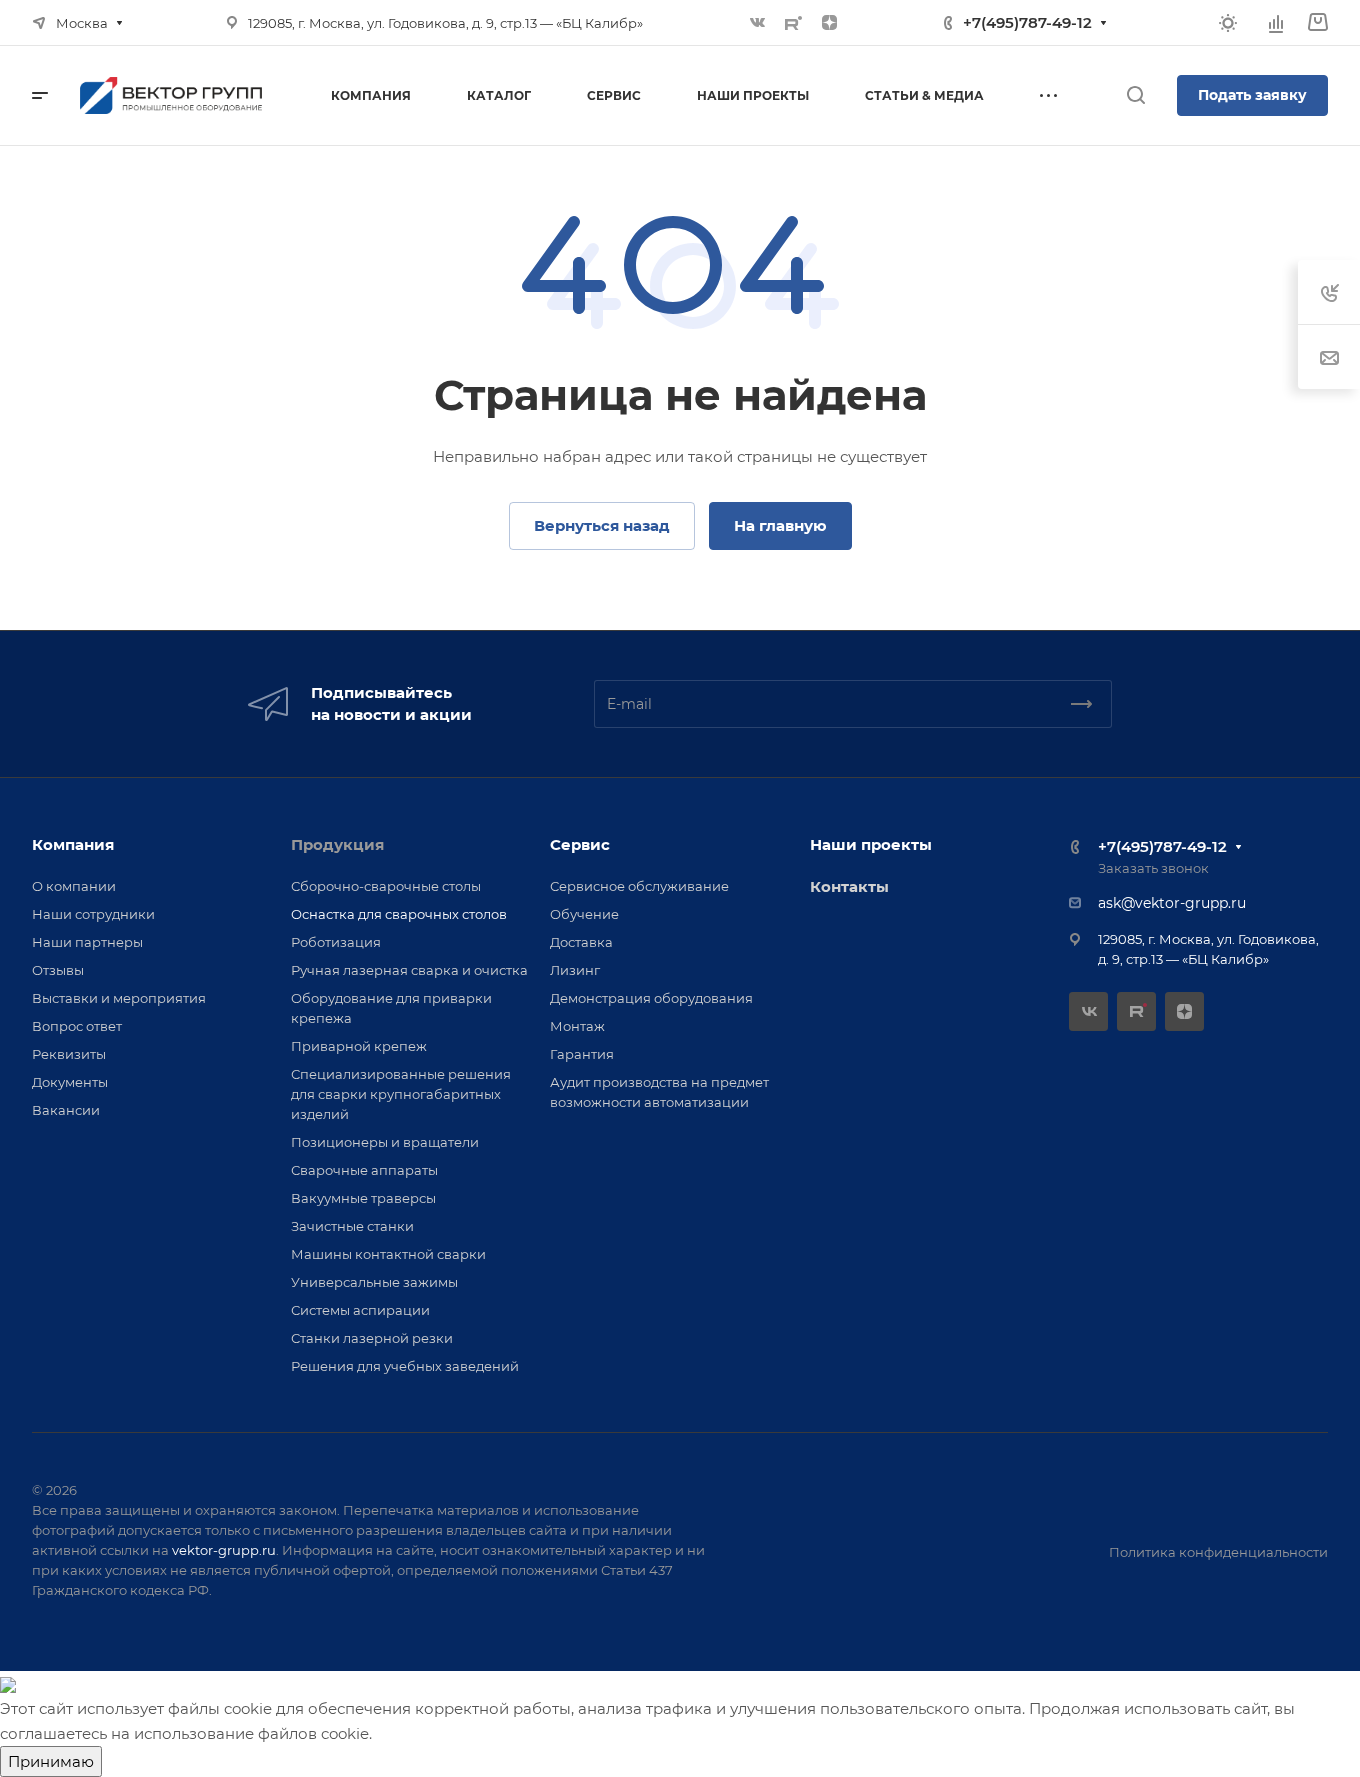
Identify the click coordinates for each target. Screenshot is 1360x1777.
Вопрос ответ (77, 1026)
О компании (74, 886)
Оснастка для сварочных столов (399, 914)
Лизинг (575, 970)
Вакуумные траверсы (363, 1198)
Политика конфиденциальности (1218, 1552)
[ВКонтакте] (758, 23)
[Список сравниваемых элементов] (1276, 23)
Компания (73, 844)
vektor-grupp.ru (224, 1550)
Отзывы (58, 970)
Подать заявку (1252, 95)
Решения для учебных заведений (405, 1366)
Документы (70, 1082)
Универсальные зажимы (374, 1282)
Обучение (584, 914)
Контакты (849, 886)
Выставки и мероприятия (119, 998)
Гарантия (582, 1054)
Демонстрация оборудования (651, 998)
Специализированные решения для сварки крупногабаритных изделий (401, 1094)
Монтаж (577, 1026)
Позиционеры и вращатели (385, 1142)
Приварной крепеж (359, 1046)
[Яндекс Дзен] (830, 23)
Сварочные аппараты (364, 1170)
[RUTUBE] (794, 23)
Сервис (580, 844)
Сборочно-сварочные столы (386, 886)
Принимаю (51, 1761)
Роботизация (336, 942)
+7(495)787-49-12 (1027, 22)
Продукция (337, 844)
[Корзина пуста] (1317, 22)
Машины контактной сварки (388, 1254)
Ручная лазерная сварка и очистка (409, 970)
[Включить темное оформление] (1228, 23)
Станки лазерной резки (372, 1338)
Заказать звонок (1153, 868)
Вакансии (66, 1110)
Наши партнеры (87, 942)
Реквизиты (69, 1054)
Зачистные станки (352, 1226)
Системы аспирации (360, 1310)
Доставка (581, 942)
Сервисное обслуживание (639, 886)
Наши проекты (871, 844)
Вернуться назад (602, 525)
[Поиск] (1135, 95)
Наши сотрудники (93, 914)
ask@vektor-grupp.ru (1172, 903)
